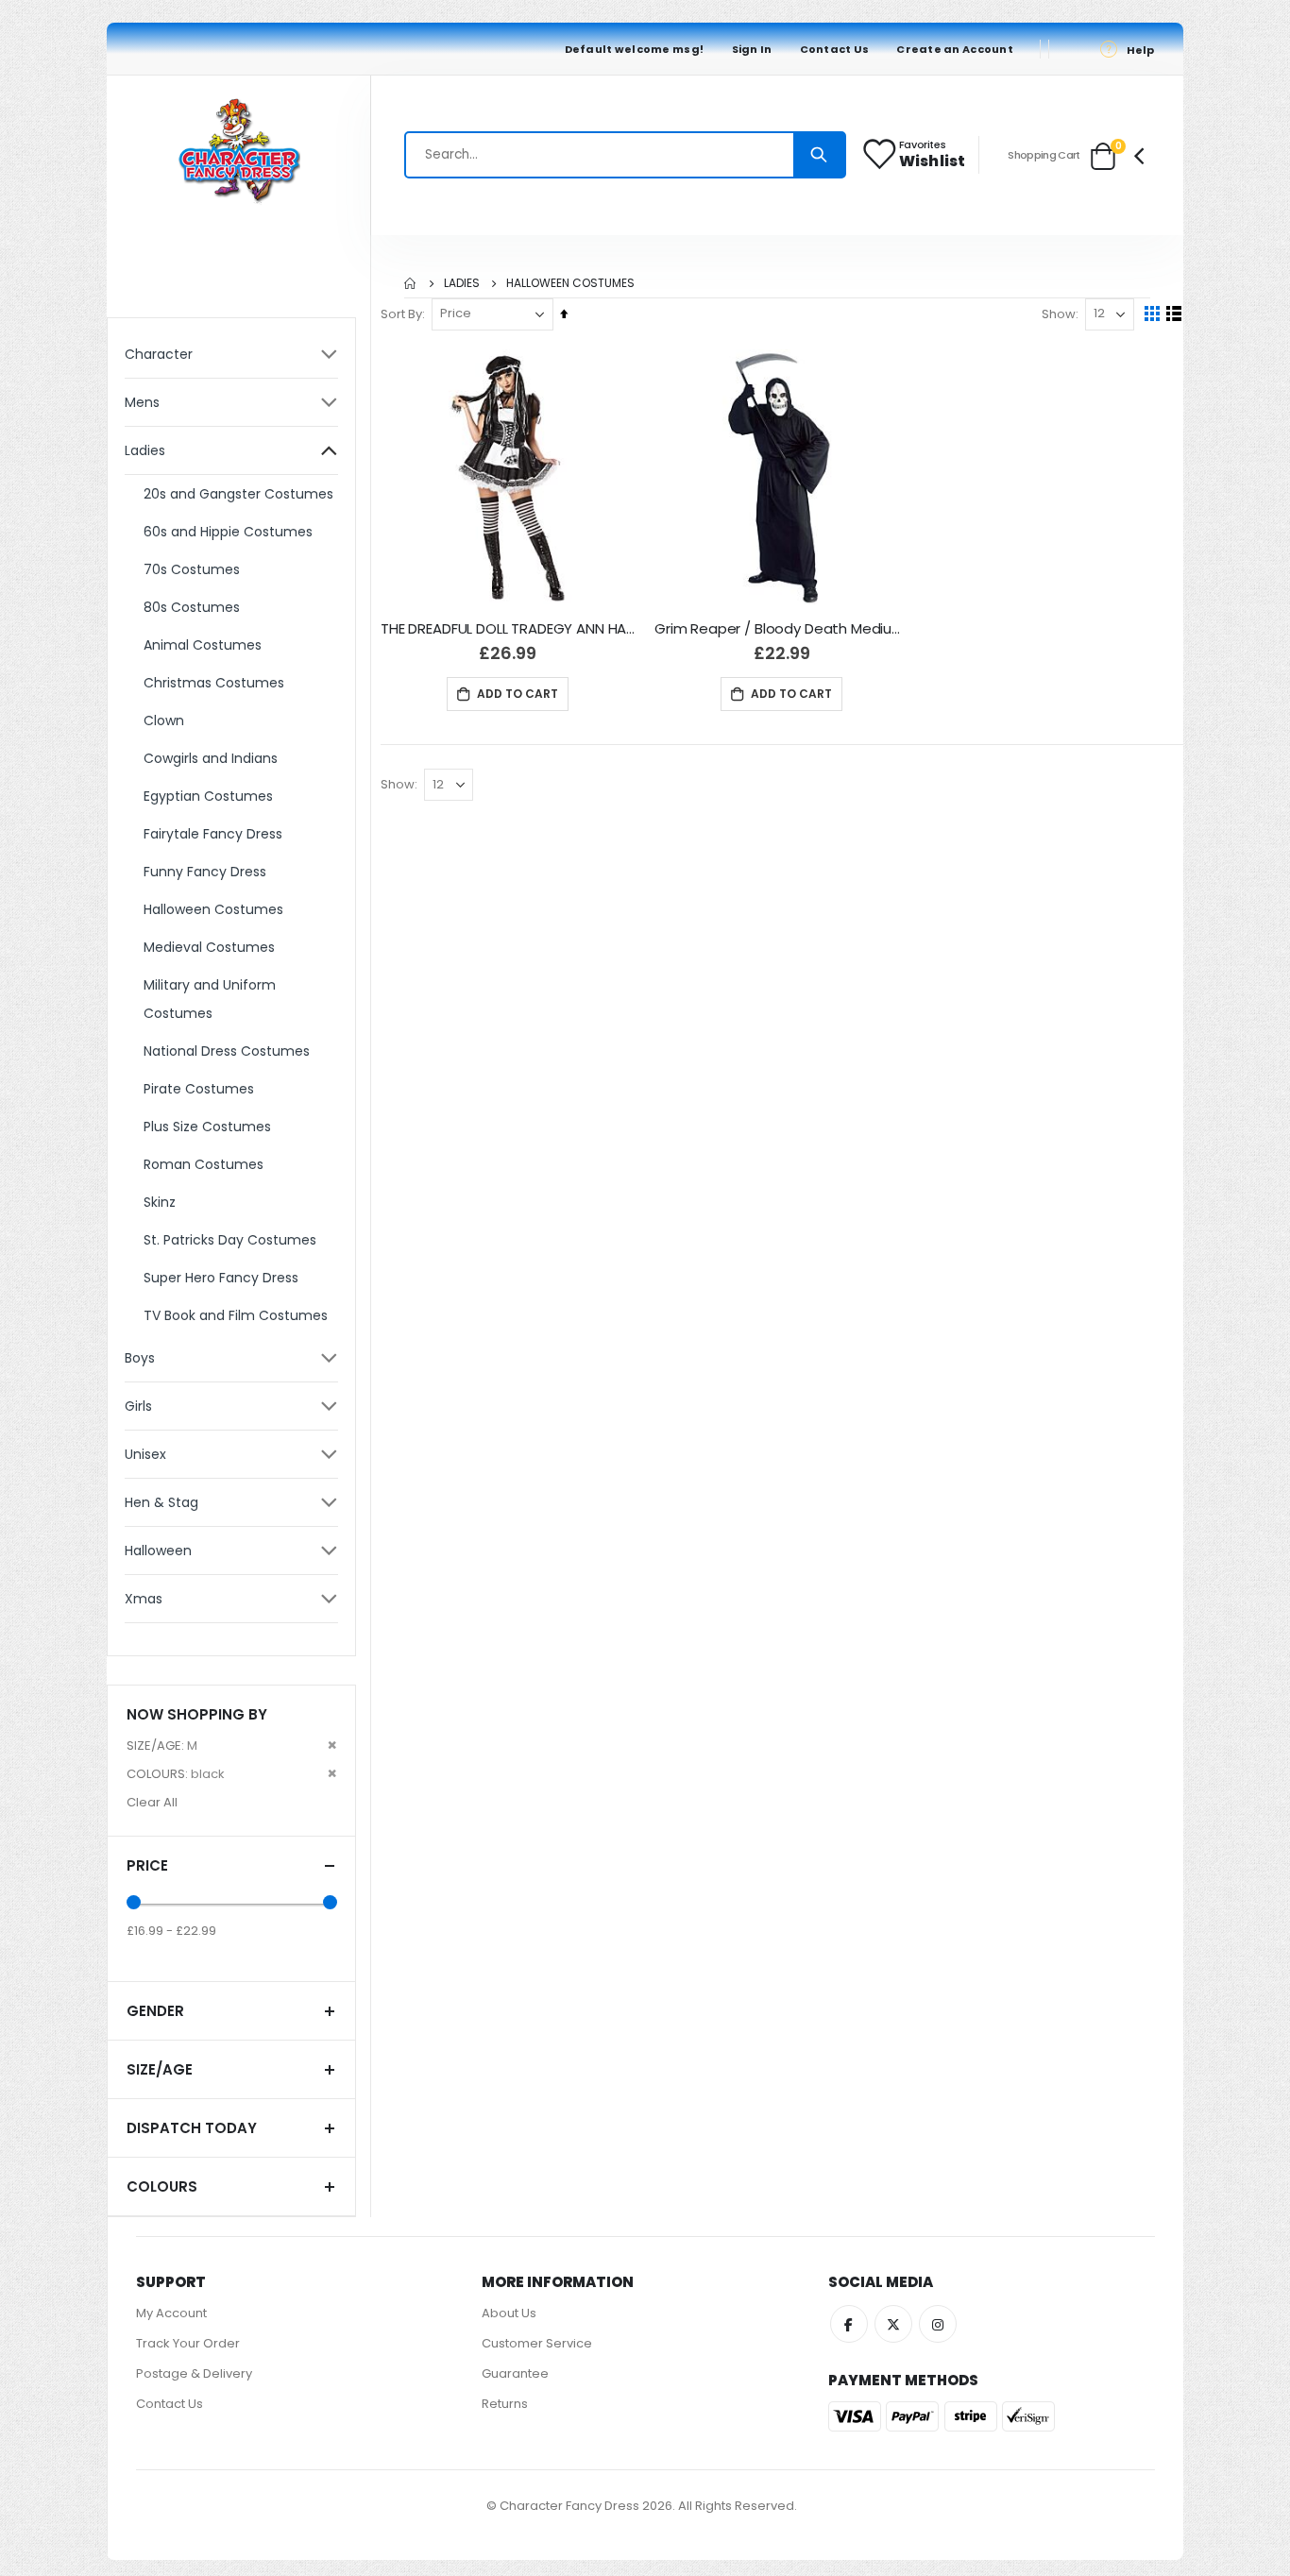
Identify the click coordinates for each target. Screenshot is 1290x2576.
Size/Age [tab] (160, 2069)
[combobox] (625, 155)
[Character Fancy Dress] (239, 155)
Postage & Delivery (194, 2373)
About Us (509, 2313)
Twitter (893, 2324)
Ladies (462, 283)
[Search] (819, 155)
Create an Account (955, 49)
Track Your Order (188, 2343)
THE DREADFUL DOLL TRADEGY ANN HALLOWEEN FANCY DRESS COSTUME (508, 629)
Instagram (938, 2324)
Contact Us (835, 49)
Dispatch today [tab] (192, 2128)
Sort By (401, 314)
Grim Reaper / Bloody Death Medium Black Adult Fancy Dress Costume (782, 629)
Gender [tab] (155, 2011)
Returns (505, 2404)
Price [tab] (147, 1865)
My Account (171, 2313)
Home (411, 283)
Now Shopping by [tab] (197, 1714)
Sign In (752, 49)
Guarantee (515, 2373)
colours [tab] (162, 2186)
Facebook (849, 2324)
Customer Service (537, 2343)
